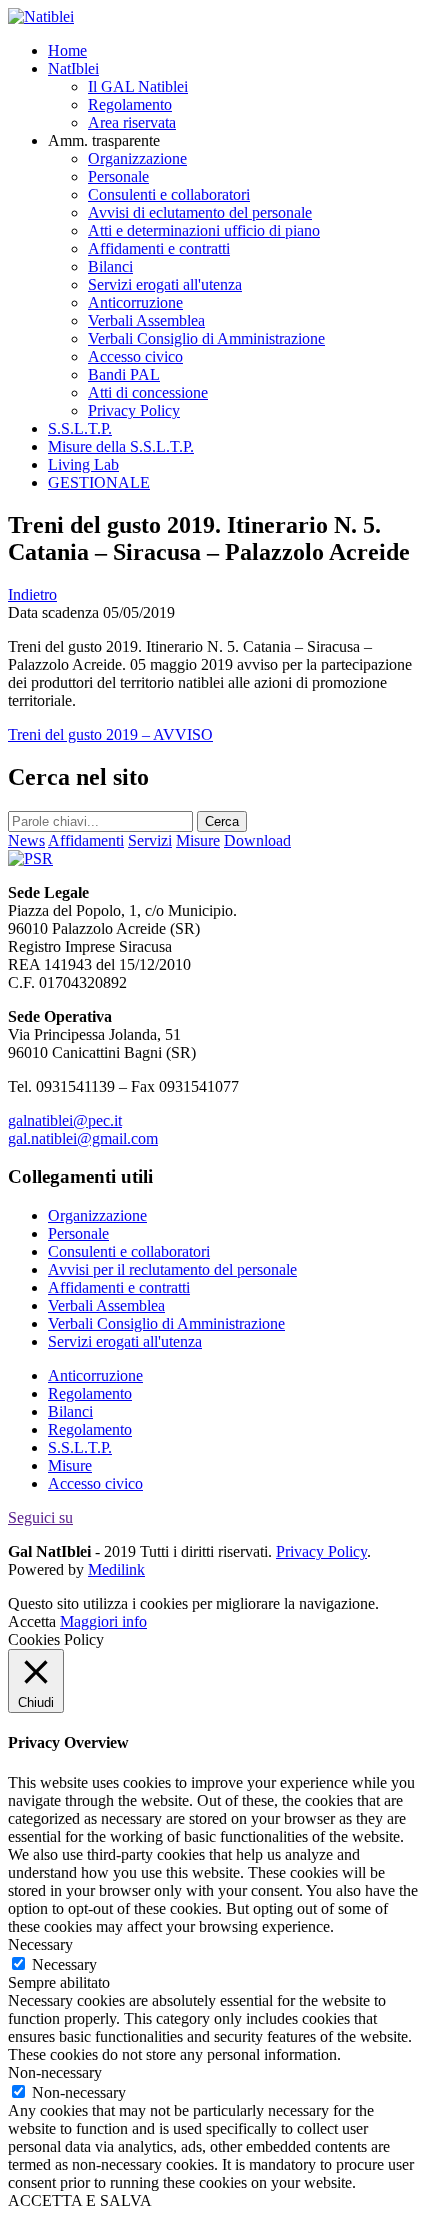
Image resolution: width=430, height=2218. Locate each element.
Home (67, 50)
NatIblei (73, 68)
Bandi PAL (124, 374)
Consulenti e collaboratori (169, 194)
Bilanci (110, 266)
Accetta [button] (32, 1621)
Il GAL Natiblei (138, 86)
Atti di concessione (148, 392)
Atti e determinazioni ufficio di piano (204, 230)
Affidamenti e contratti (159, 248)
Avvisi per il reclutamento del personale (172, 1269)
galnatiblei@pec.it (65, 1120)
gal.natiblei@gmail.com (83, 1138)
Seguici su (40, 1517)
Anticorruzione (135, 302)
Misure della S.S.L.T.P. (121, 446)
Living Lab (83, 464)
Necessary (64, 1964)
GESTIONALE (99, 482)
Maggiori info (103, 1621)
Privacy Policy (134, 410)
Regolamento (130, 104)
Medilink (116, 1569)
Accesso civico (135, 356)
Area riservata (132, 122)
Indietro (32, 594)
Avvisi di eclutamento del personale (200, 212)
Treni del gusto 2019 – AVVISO (110, 734)
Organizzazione (137, 158)
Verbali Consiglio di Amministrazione (206, 338)
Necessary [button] (40, 1944)
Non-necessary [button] (55, 2072)
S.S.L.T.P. (80, 428)
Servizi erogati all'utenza (165, 284)
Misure (70, 1465)
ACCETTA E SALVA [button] (80, 2200)
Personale (118, 176)
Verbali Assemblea (146, 320)
